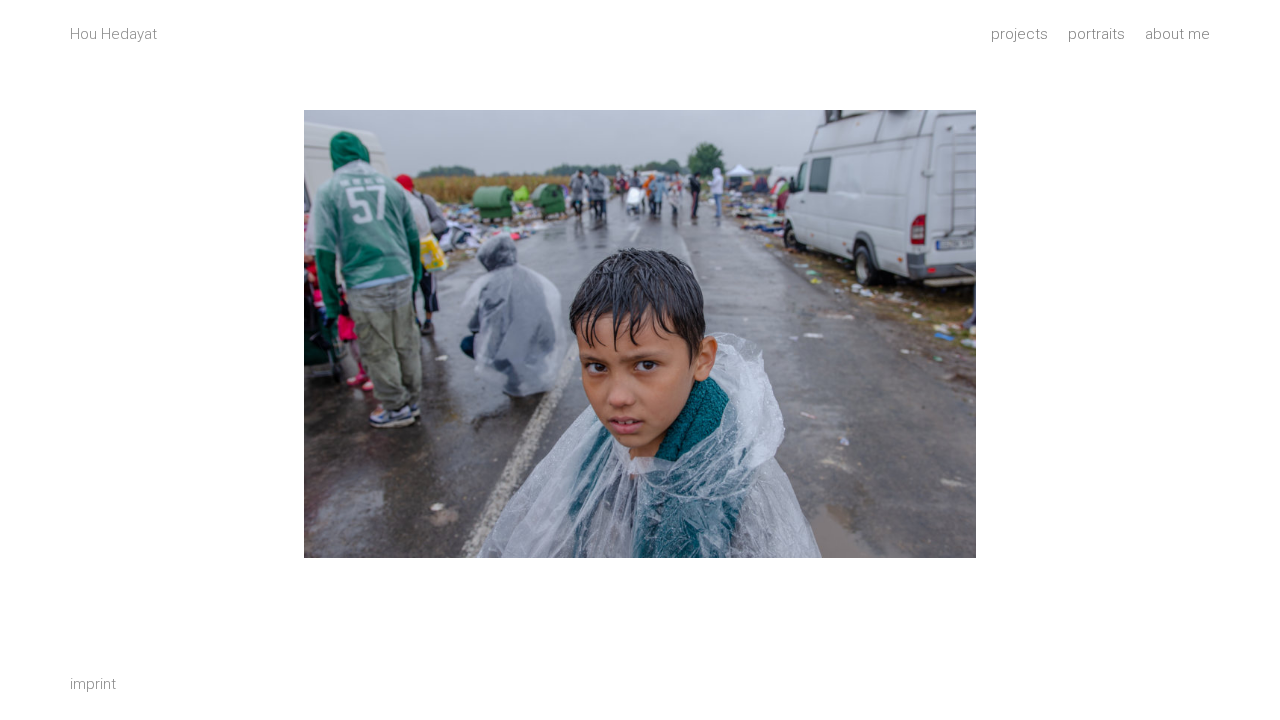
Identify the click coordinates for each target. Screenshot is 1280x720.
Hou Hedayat (113, 34)
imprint (93, 684)
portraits (1096, 34)
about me (1177, 34)
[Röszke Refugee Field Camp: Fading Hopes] (640, 334)
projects (1019, 34)
